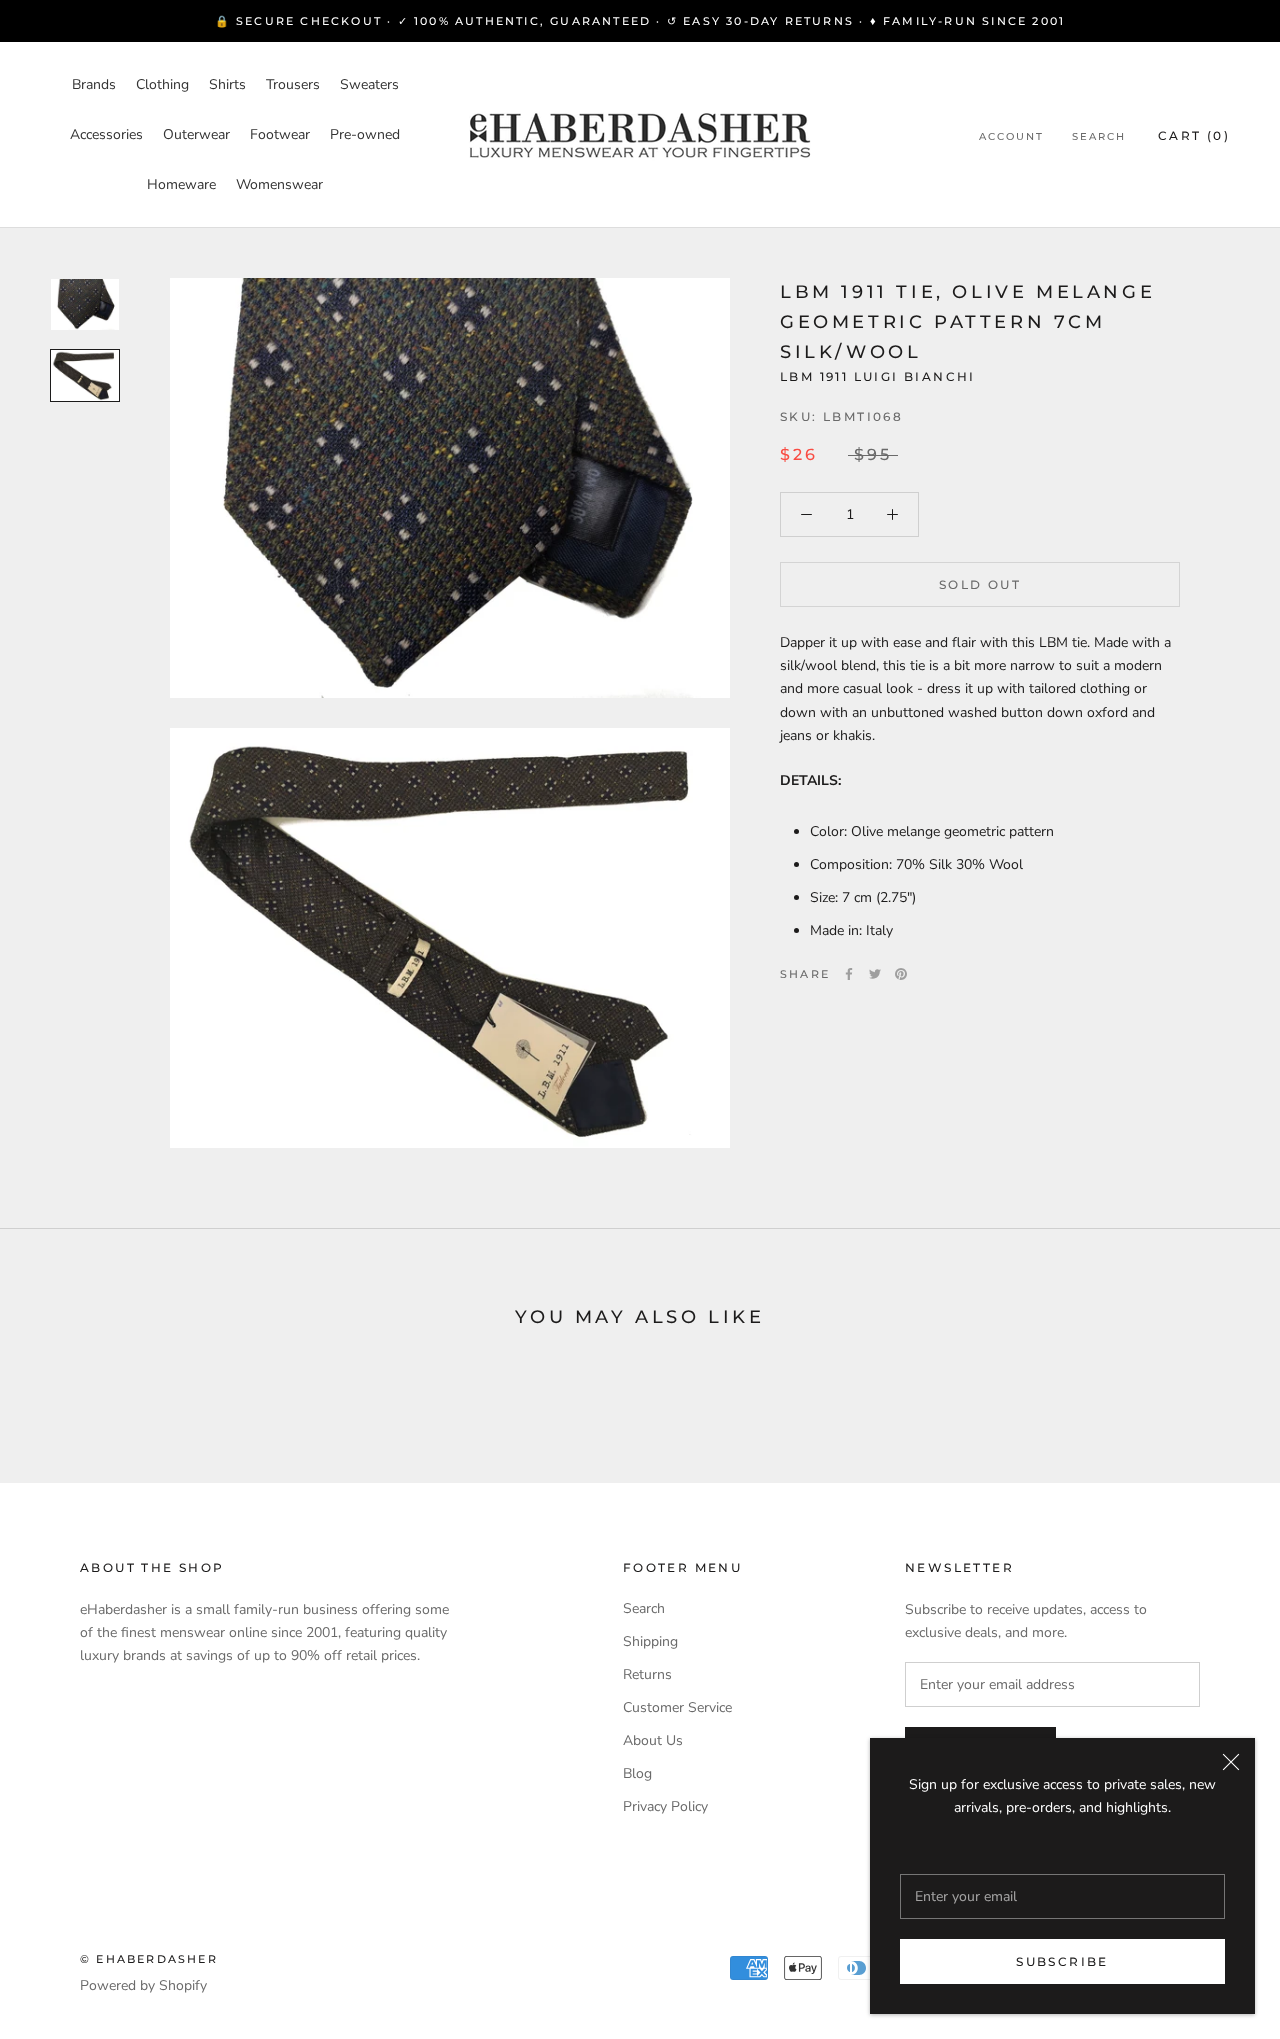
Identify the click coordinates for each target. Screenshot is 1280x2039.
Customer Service (677, 1707)
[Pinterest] (901, 974)
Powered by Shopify (143, 1985)
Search (1099, 136)
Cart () (1194, 135)
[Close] (1231, 1762)
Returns (647, 1674)
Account (1011, 136)
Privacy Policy (665, 1806)
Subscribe (1062, 1961)
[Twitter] (875, 974)
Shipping (650, 1641)
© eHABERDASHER (149, 1959)
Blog (637, 1773)
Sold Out (980, 584)
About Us (653, 1740)
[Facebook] (849, 974)
